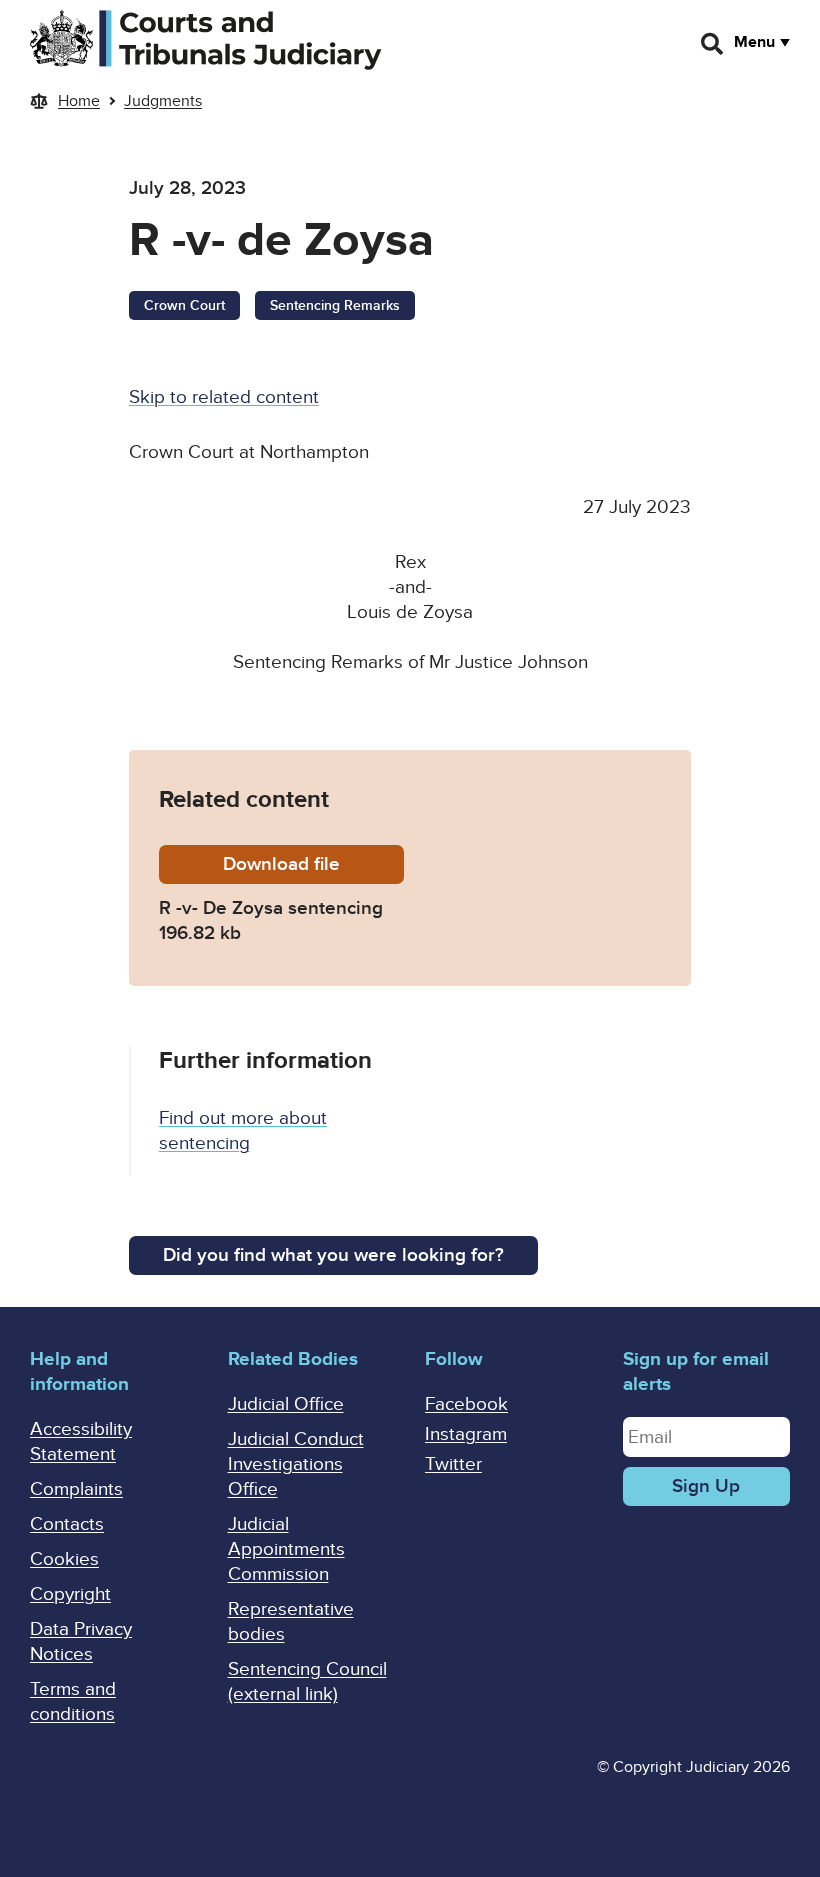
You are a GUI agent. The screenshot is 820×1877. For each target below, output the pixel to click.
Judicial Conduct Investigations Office (296, 1464)
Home (79, 101)
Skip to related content (224, 397)
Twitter (453, 1464)
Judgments (163, 101)
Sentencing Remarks (335, 305)
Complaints (76, 1489)
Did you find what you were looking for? (333, 1255)
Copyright (70, 1594)
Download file (313, 864)
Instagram (466, 1434)
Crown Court (184, 305)
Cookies (64, 1559)
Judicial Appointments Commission (286, 1549)
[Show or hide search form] (713, 44)
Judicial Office (286, 1404)
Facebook (466, 1404)
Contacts (67, 1524)
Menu (754, 42)
